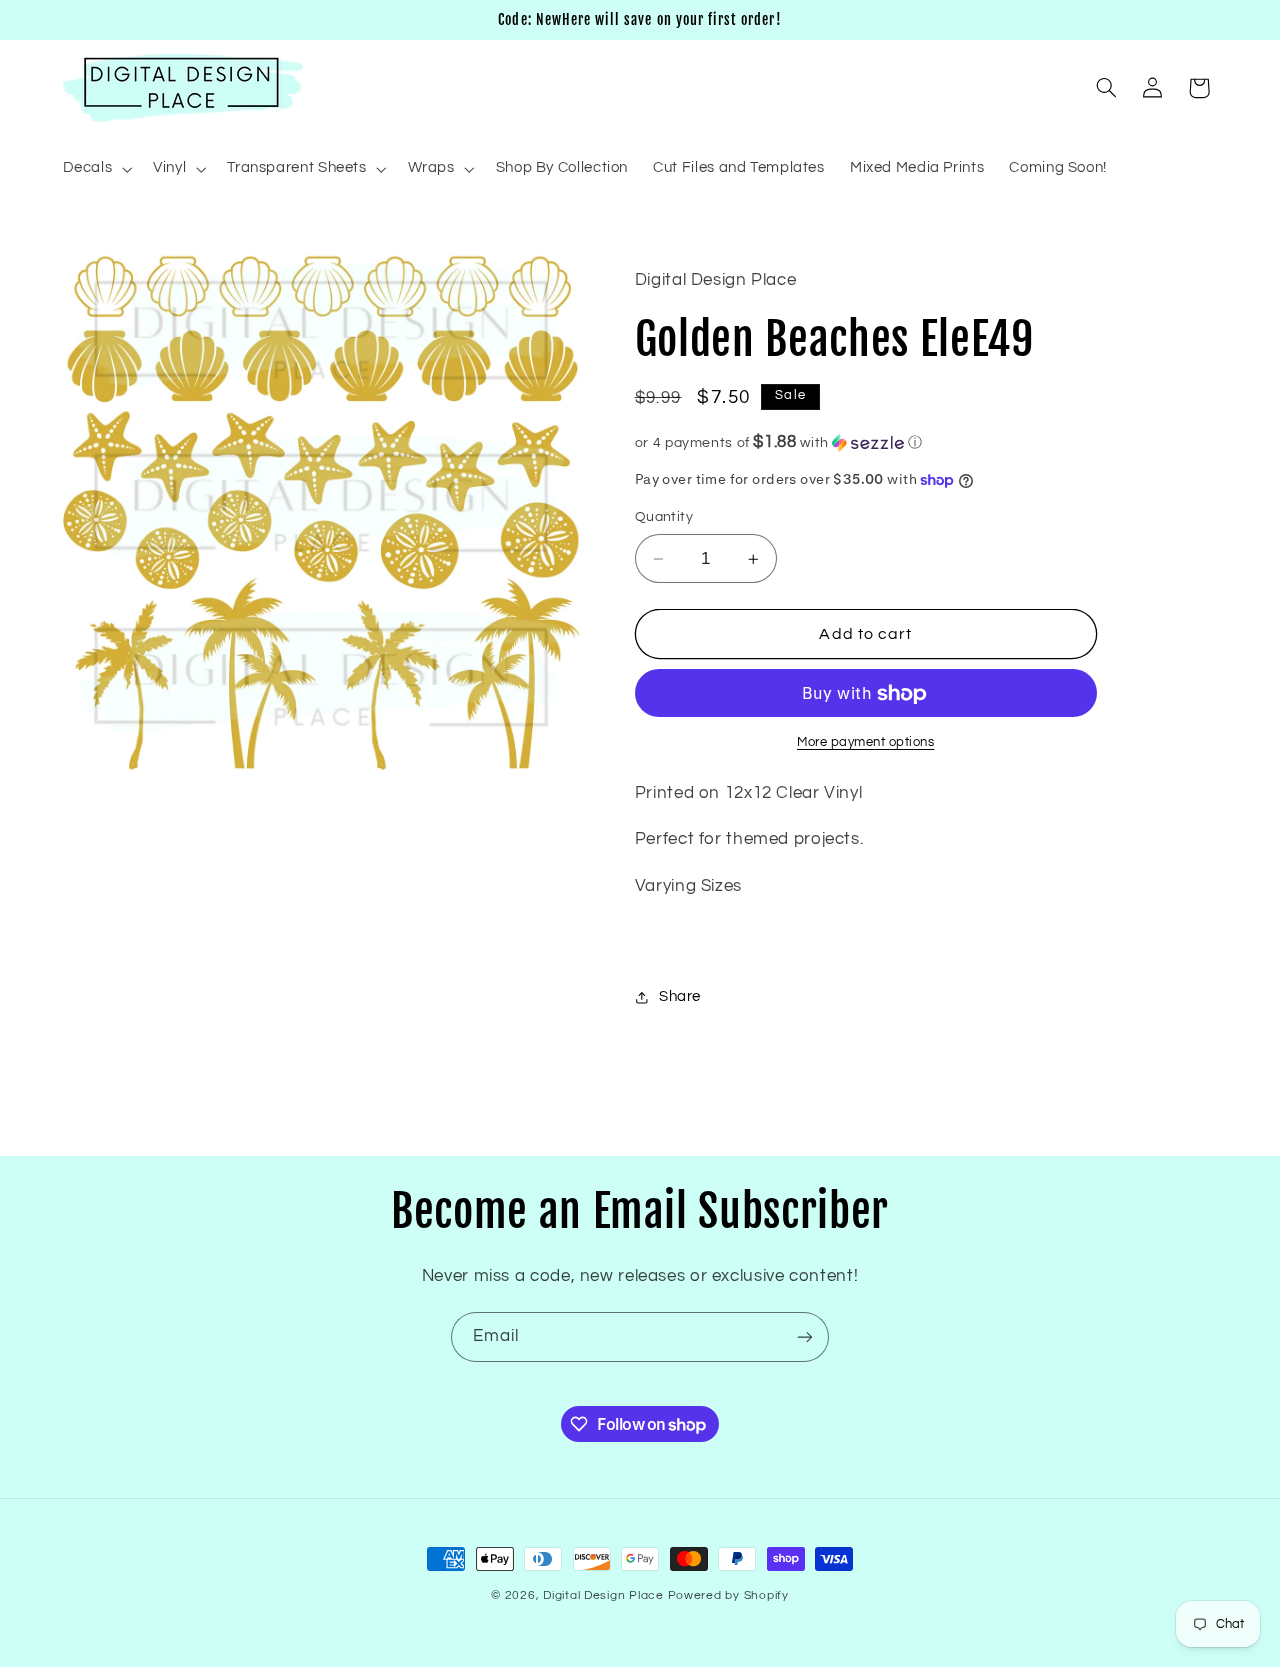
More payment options (866, 742)
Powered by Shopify (728, 1595)
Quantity (664, 518)
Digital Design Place (603, 1595)
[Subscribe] (805, 1336)
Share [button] (680, 996)
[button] (95, 169)
